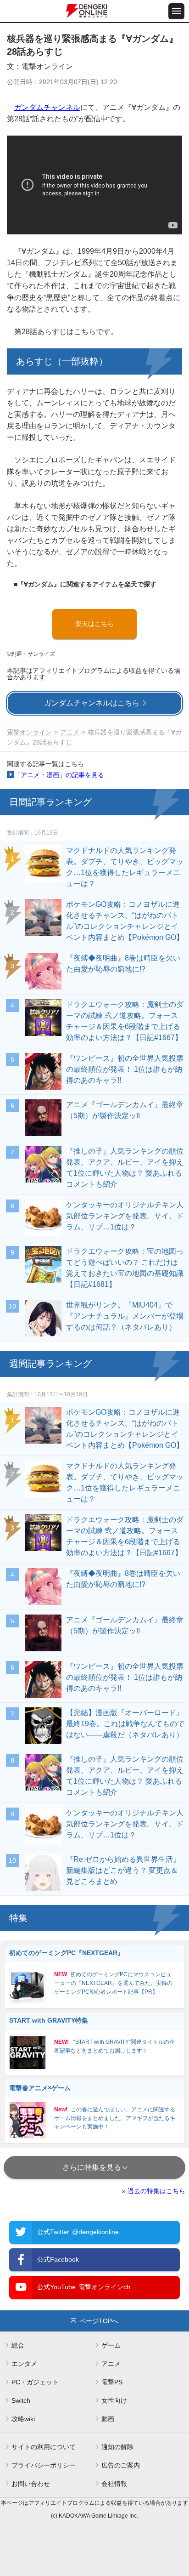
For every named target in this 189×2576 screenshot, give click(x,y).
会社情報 (114, 2484)
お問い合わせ (31, 2484)
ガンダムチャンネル (47, 107)
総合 (18, 2345)
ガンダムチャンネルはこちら (92, 703)
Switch (21, 2400)
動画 (108, 2419)
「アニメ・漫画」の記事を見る (59, 775)
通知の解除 (117, 2447)
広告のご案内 (121, 2465)
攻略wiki (23, 2419)
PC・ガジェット (35, 2382)
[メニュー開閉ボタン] (176, 11)
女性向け (114, 2400)
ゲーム (111, 2345)
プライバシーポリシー (44, 2465)
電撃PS (112, 2382)
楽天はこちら (94, 624)
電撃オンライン (29, 732)
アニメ (70, 732)
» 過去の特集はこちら (154, 2191)
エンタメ (24, 2364)
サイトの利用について (44, 2447)
